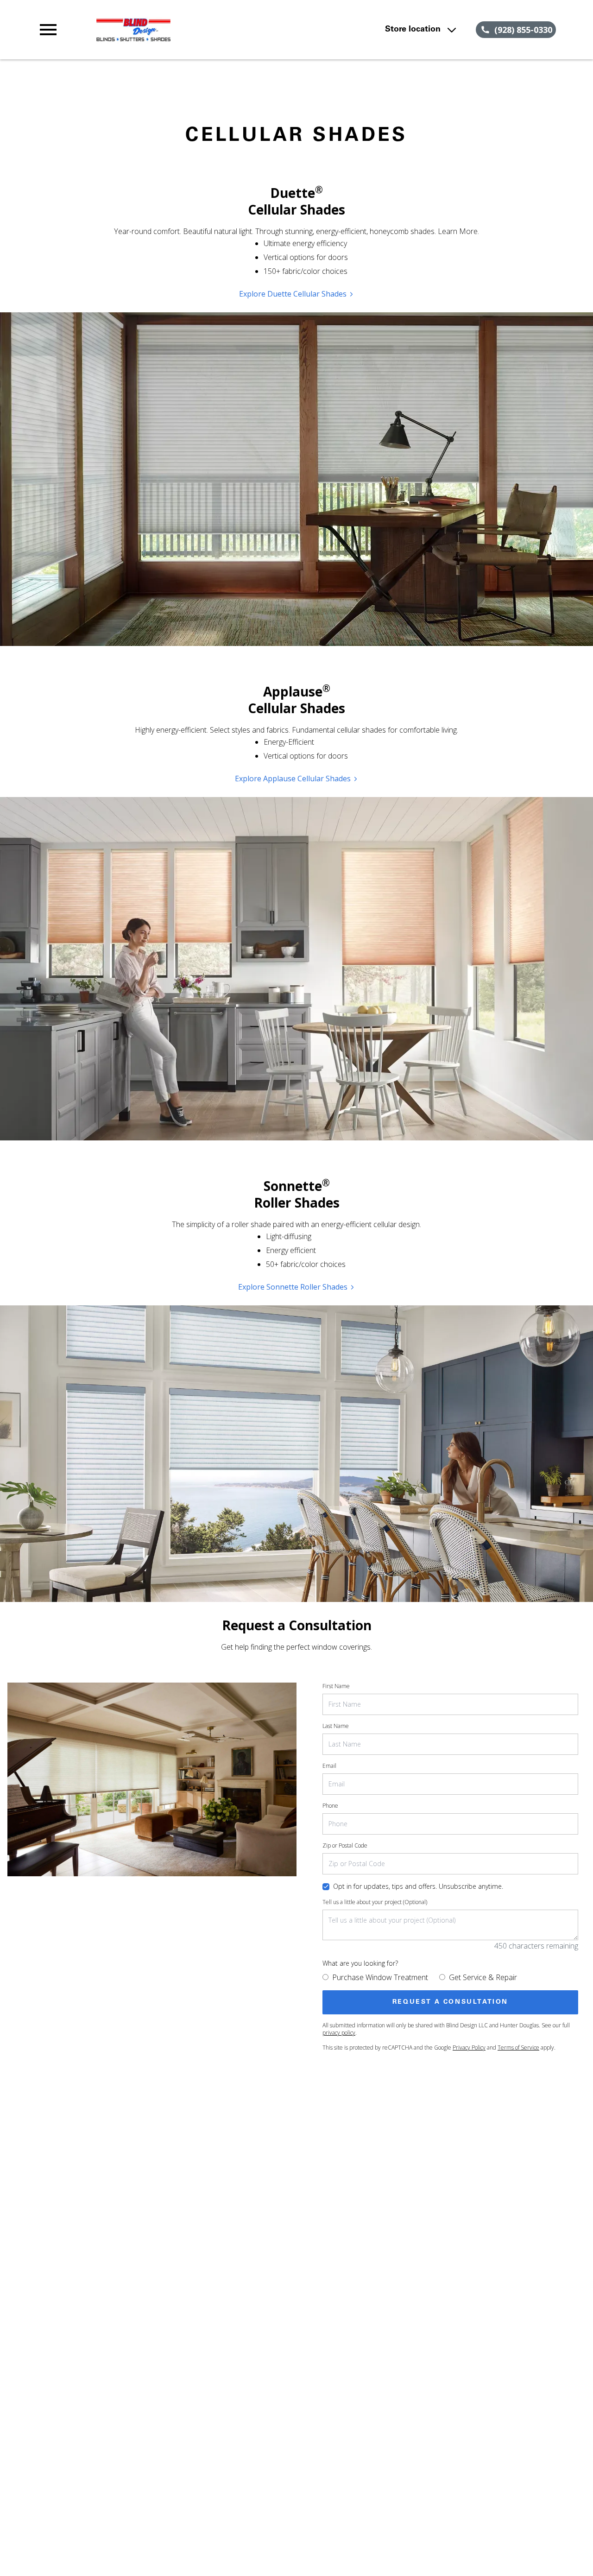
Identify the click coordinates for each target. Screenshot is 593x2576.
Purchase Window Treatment (380, 1977)
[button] (48, 30)
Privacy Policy (469, 2048)
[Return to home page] (196, 30)
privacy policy (339, 2033)
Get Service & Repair (483, 1977)
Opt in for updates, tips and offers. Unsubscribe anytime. (418, 1886)
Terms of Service (518, 2048)
